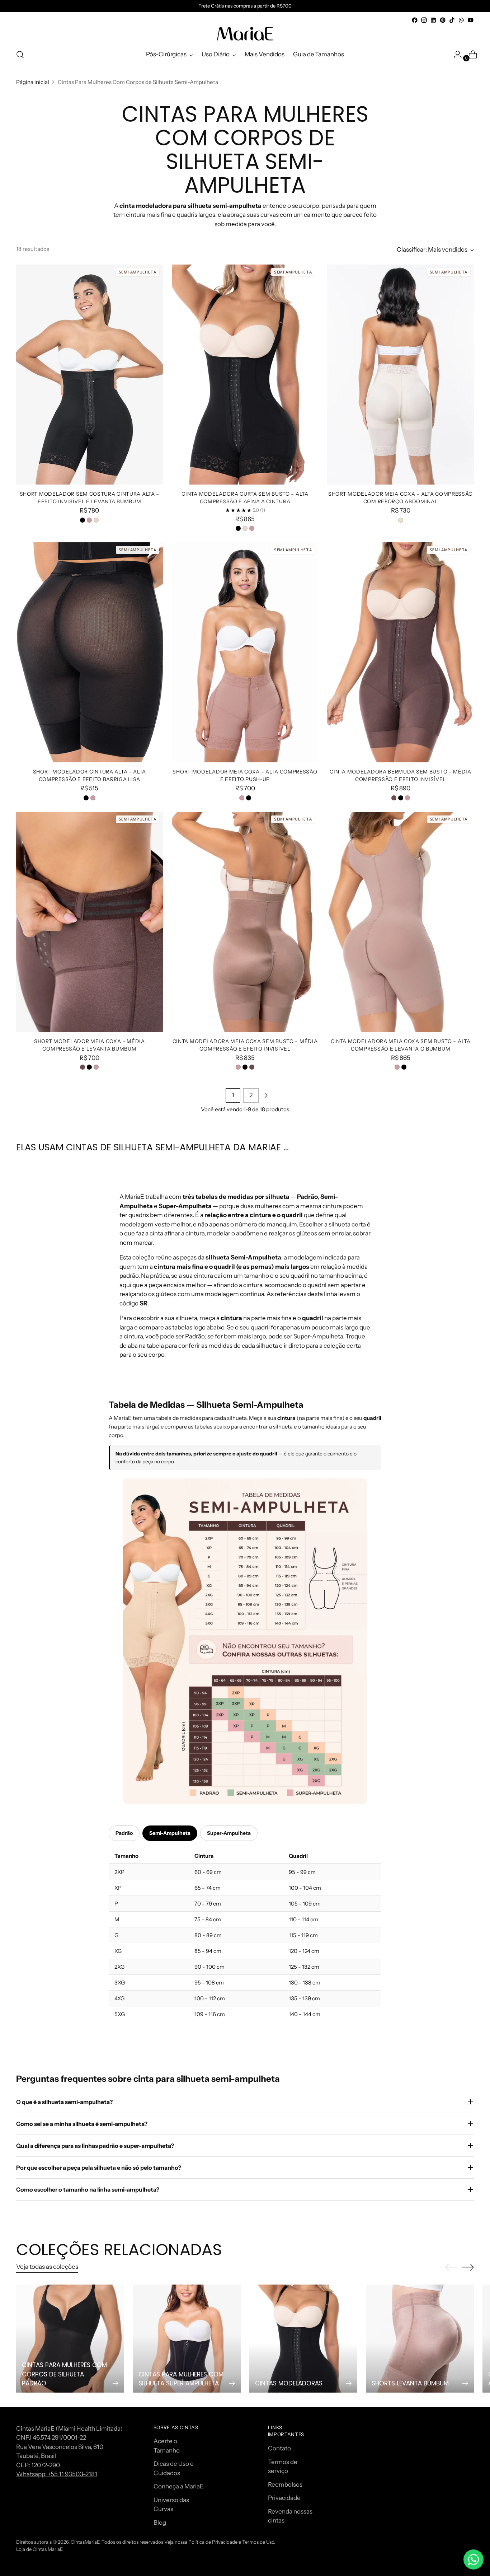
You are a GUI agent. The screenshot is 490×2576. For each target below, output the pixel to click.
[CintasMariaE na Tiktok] (452, 20)
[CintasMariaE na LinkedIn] (433, 20)
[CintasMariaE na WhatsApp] (461, 20)
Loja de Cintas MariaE (39, 2549)
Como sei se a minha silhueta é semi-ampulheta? (82, 2124)
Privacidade (284, 2498)
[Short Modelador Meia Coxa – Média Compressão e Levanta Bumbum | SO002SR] (89, 922)
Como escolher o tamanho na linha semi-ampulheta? (88, 2189)
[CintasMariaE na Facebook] (415, 20)
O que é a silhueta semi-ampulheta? (64, 2102)
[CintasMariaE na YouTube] (471, 20)
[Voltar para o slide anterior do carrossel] (451, 2267)
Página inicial (33, 82)
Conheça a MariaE (179, 2486)
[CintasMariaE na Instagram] (424, 20)
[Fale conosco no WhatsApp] (473, 2559)
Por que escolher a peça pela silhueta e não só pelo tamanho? (99, 2168)
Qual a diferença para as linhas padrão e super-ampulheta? (95, 2146)
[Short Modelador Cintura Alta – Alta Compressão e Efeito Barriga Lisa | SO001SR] (89, 652)
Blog (160, 2523)
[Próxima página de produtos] (266, 1095)
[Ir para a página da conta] (455, 55)
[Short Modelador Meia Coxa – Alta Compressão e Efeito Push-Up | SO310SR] (245, 652)
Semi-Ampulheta (170, 1833)
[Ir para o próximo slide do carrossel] (468, 2267)
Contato (279, 2448)
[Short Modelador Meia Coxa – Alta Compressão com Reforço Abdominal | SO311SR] (401, 375)
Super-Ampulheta (229, 1833)
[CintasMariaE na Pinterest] (443, 20)
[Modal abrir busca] (20, 55)
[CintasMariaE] (245, 34)
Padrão (124, 1833)
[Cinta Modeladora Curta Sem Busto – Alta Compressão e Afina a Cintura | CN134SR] (245, 375)
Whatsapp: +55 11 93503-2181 (57, 2474)
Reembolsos (285, 2484)
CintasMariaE (85, 2542)
